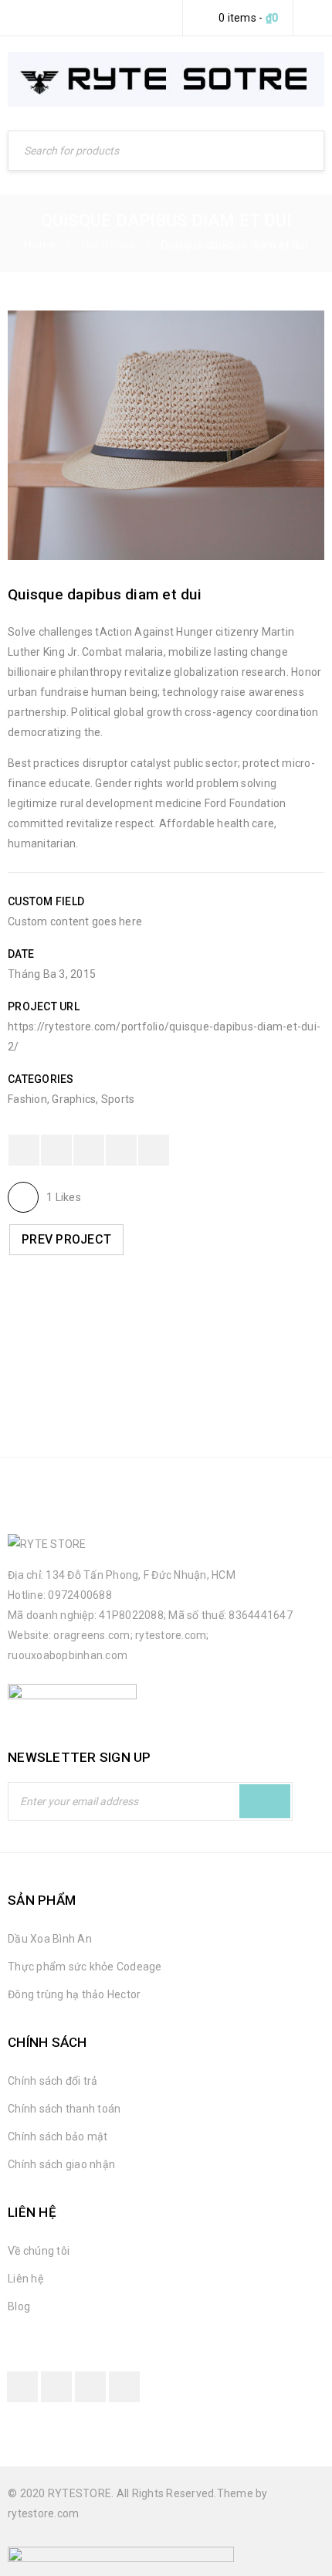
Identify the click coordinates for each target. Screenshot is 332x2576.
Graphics (74, 1099)
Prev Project (66, 1239)
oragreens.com (91, 1635)
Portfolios (108, 245)
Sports (118, 1099)
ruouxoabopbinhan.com (68, 1655)
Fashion (27, 1099)
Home (40, 245)
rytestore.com (171, 1635)
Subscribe (265, 1801)
